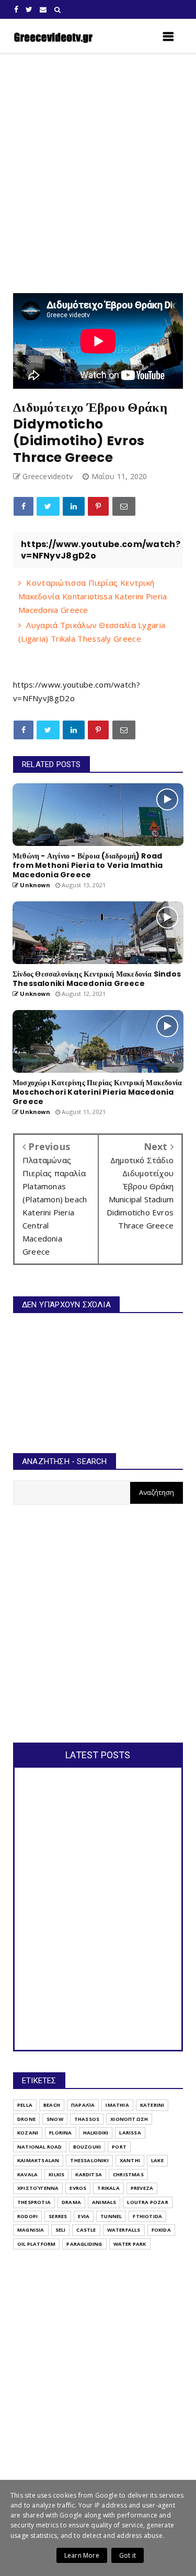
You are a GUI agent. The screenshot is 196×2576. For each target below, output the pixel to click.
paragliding (84, 2244)
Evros (78, 2188)
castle (86, 2230)
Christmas (128, 2174)
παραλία (83, 2105)
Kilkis (56, 2174)
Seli (61, 2230)
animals (104, 2202)
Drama (71, 2202)
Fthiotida (147, 2216)
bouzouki (87, 2147)
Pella (25, 2105)
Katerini (152, 2105)
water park (130, 2244)
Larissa (130, 2133)
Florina (60, 2133)
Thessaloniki (89, 2160)
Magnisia (31, 2230)
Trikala (108, 2188)
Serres (58, 2216)
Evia (84, 2216)
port (119, 2147)
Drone (26, 2119)
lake (157, 2160)
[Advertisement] (98, 173)
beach (52, 2105)
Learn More (82, 2555)
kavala (27, 2174)
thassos (87, 2119)
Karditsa (89, 2174)
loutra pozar (147, 2202)
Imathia (117, 2105)
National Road (40, 2147)
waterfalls (124, 2230)
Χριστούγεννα (38, 2188)
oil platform (36, 2244)
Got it (128, 2555)
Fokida (161, 2230)
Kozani (28, 2133)
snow (55, 2119)
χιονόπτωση (129, 2119)
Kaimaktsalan (38, 2160)
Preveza (142, 2188)
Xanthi (130, 2160)
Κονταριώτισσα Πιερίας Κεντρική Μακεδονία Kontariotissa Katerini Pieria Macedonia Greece (93, 596)
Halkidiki (96, 2133)
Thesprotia (34, 2202)
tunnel (111, 2216)
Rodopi (27, 2216)
